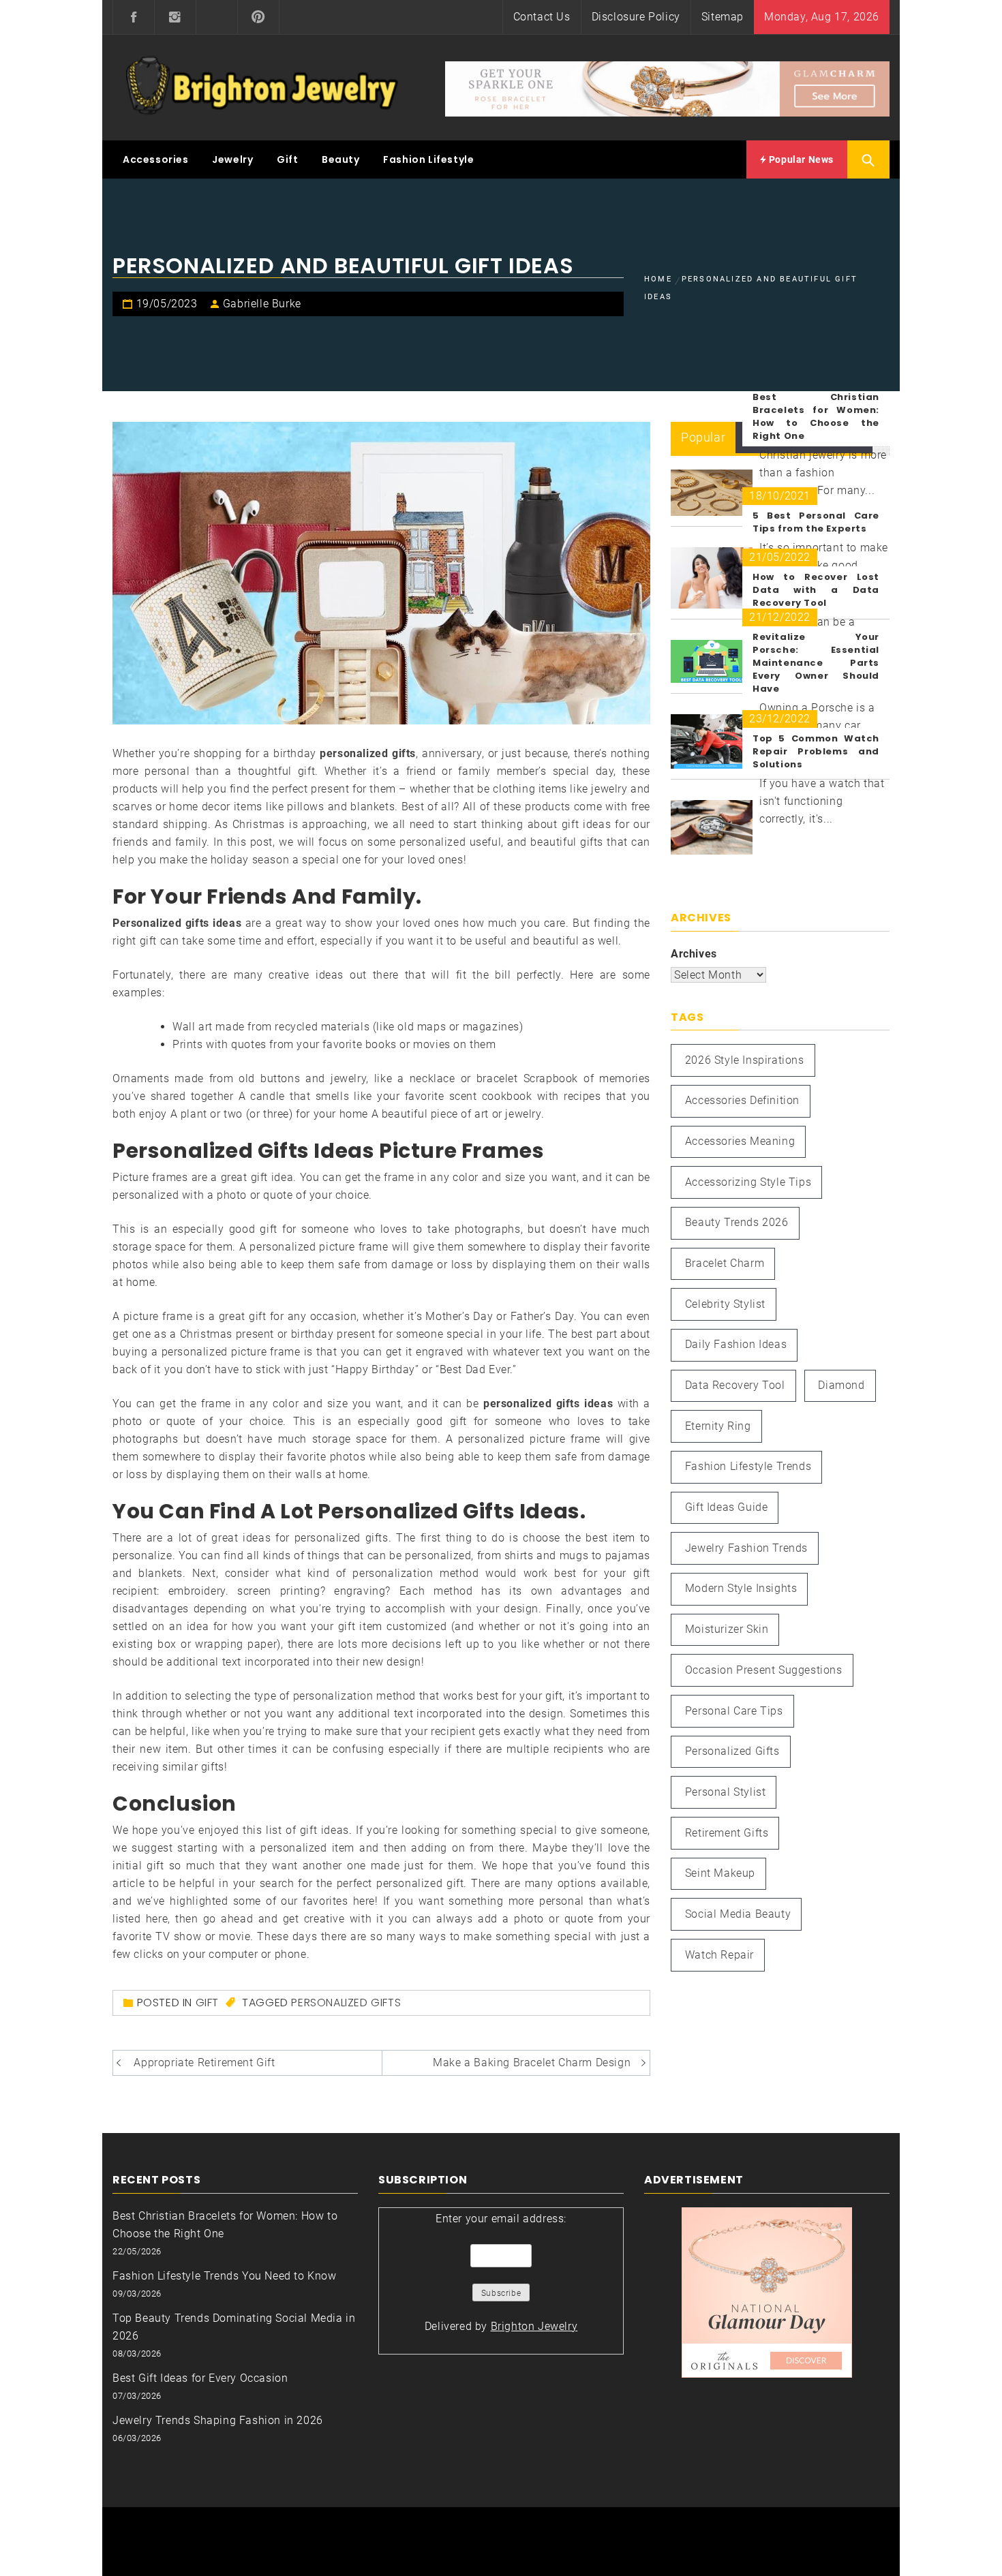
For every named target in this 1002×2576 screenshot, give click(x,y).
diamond (841, 1385)
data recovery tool (735, 1385)
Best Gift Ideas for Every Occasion (200, 2378)
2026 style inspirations (745, 1060)
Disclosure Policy (636, 17)
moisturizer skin (727, 1629)
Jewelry (232, 159)
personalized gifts (346, 2003)
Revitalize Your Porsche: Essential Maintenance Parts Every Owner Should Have (816, 663)
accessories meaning (740, 1141)
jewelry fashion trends (746, 1548)
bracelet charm (725, 1263)
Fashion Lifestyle (428, 159)
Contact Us (542, 17)
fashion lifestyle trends (748, 1466)
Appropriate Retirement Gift (204, 2063)
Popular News (800, 159)
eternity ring (718, 1426)
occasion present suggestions (764, 1670)
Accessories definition (742, 1100)
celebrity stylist (725, 1304)
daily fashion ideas (736, 1344)
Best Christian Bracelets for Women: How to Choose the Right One (816, 416)
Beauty (341, 159)
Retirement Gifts (727, 1833)
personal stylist (726, 1792)
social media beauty (738, 1914)
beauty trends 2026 (737, 1222)
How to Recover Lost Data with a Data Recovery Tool (816, 590)
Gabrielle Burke (262, 304)
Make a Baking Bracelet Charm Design (532, 2063)
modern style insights (741, 1588)
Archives (694, 954)
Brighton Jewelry (534, 2326)
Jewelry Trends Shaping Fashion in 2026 (218, 2420)
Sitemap (723, 17)
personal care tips (734, 1711)
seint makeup (720, 1873)
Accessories (156, 159)
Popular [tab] (703, 437)
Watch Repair (719, 1955)
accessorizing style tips (748, 1182)
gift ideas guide (727, 1507)
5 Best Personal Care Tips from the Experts (816, 522)
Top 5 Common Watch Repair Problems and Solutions (816, 751)
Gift (287, 159)
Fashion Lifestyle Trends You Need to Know (225, 2276)
